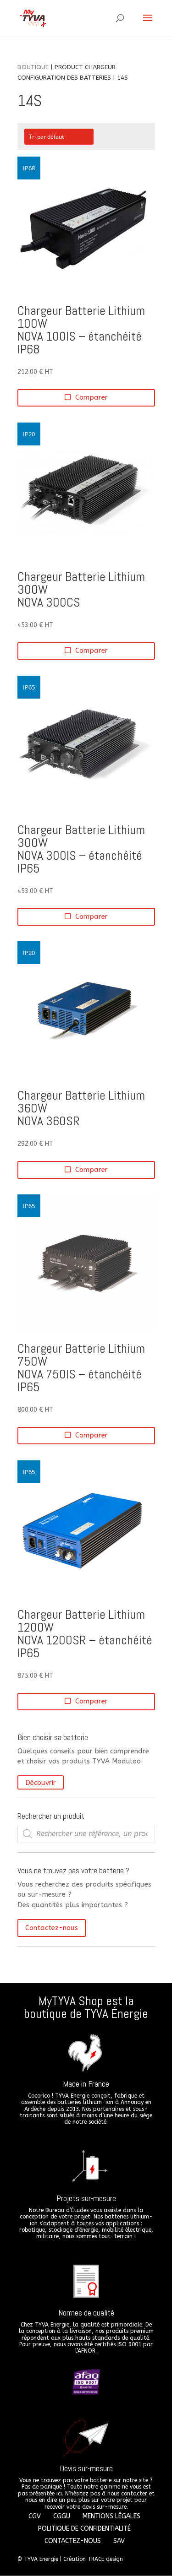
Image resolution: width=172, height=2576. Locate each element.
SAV (119, 2541)
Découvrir (41, 1782)
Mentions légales (111, 2516)
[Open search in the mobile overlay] (86, 1834)
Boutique (33, 67)
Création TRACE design (93, 2559)
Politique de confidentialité (84, 2529)
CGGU (62, 2516)
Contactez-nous (52, 1928)
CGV (35, 2516)
